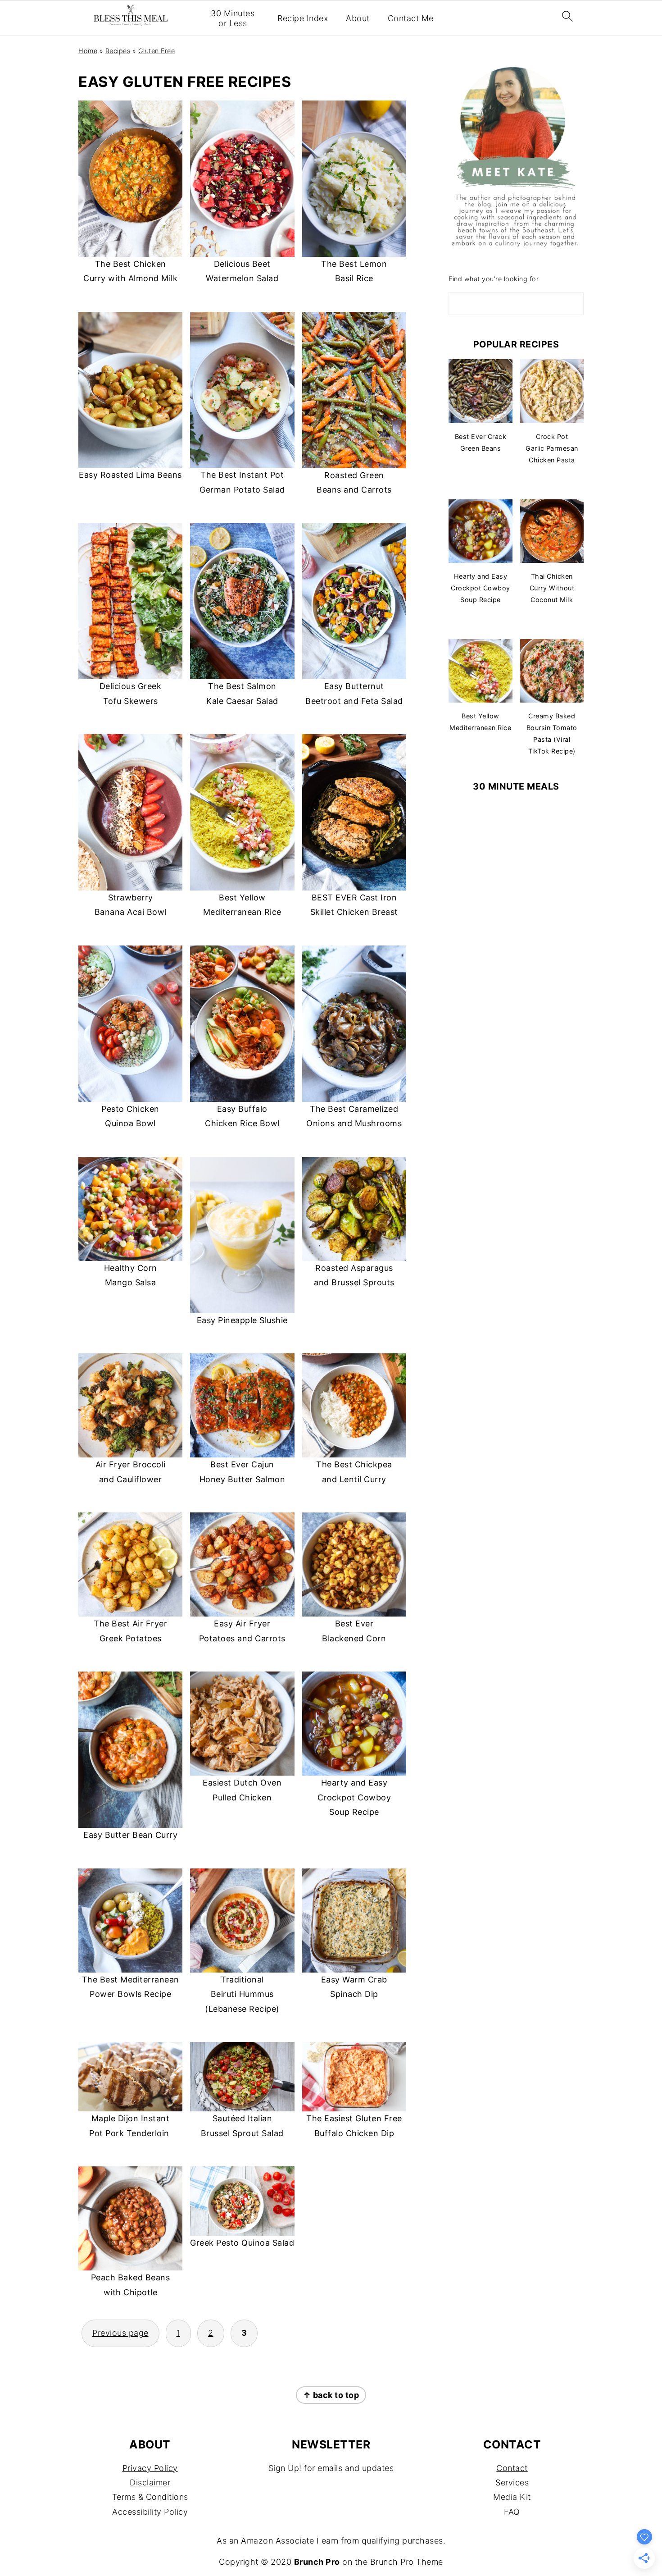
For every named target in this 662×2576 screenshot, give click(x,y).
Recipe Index (303, 18)
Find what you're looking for (494, 279)
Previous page (120, 2333)
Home (88, 51)
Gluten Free (157, 51)
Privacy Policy (150, 2468)
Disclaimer (150, 2482)
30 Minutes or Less (233, 18)
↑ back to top (331, 2395)
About (358, 18)
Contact (512, 2468)
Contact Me (411, 18)
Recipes (118, 51)
